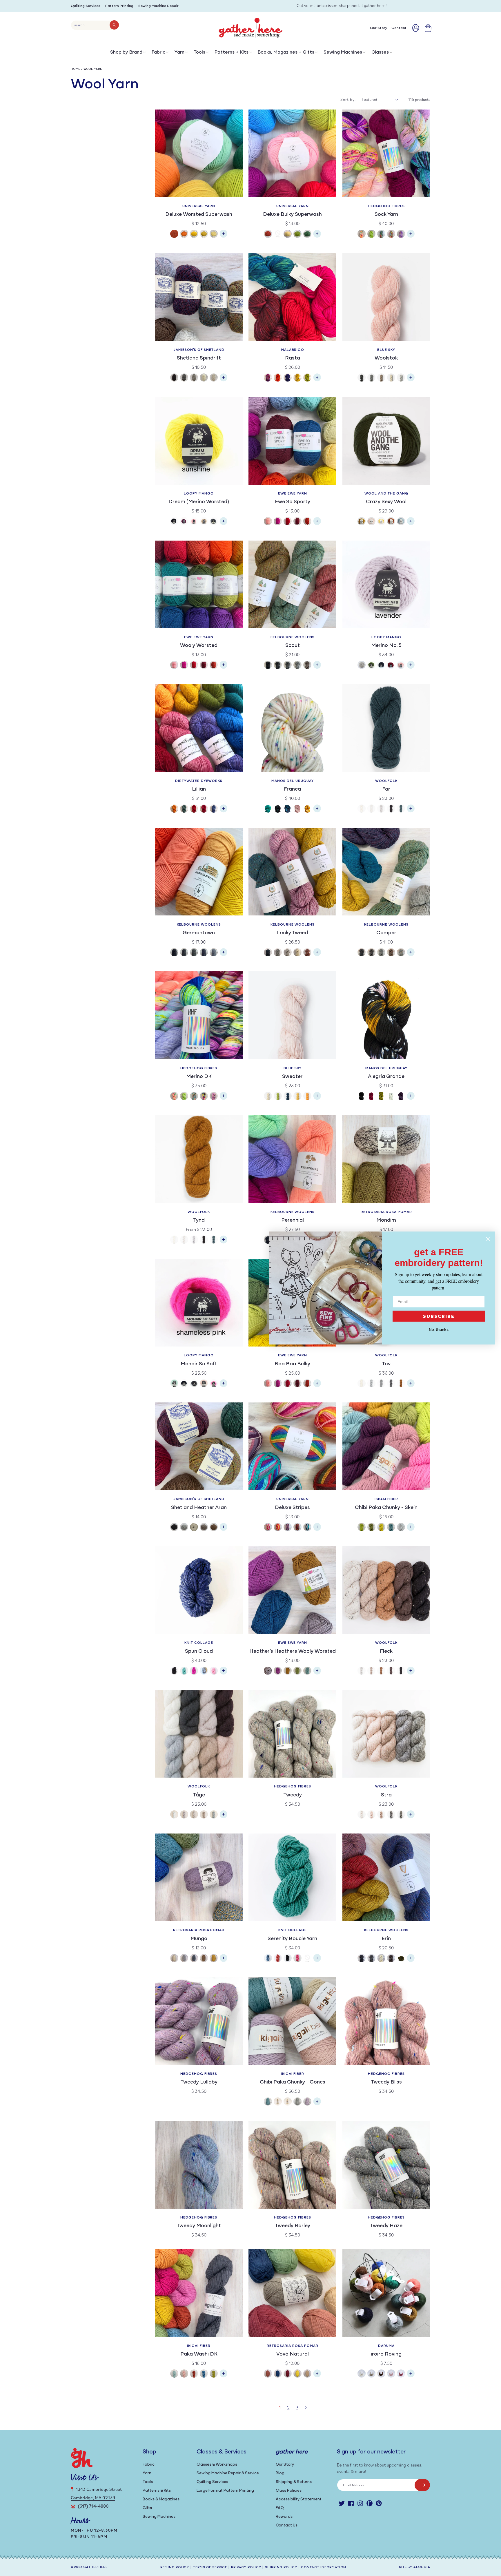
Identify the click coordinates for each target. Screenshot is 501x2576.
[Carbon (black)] (288, 1959)
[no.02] (194, 1240)
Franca (292, 789)
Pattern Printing (119, 6)
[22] (204, 1815)
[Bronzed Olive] (362, 522)
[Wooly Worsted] (224, 668)
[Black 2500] (362, 1097)
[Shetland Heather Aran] (224, 1530)
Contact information (324, 2567)
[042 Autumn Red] (194, 809)
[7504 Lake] (288, 1097)
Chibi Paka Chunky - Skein (386, 1508)
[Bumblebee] (381, 1528)
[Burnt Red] (278, 1959)
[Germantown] (224, 955)
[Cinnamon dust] (391, 522)
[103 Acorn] (381, 2374)
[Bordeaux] (184, 522)
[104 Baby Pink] (391, 2374)
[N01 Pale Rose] (268, 2374)
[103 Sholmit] (194, 378)
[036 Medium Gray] (278, 953)
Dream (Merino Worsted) (199, 502)
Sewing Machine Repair (158, 6)
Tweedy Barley (293, 2226)
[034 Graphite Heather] (288, 666)
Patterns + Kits (232, 52)
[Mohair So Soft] (224, 1386)
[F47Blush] (297, 809)
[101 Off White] (362, 2374)
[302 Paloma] (278, 1528)
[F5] (401, 1671)
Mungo (199, 1939)
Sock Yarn (386, 215)
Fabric (158, 52)
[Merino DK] (224, 1099)
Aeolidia (422, 2567)
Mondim (386, 1221)
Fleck (386, 1652)
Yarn (179, 52)
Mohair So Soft (199, 1364)
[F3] (381, 1671)
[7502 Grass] (278, 1097)
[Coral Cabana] (297, 1959)
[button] (127, 54)
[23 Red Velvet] (297, 522)
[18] (184, 1815)
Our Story (285, 2465)
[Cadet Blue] (391, 1528)
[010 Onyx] (362, 1959)
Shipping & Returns (294, 2482)
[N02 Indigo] (278, 2374)
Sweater (292, 1077)
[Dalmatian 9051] (391, 1097)
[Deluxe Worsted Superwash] (224, 237)
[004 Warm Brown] (204, 1959)
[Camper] (411, 955)
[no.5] (391, 809)
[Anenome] (362, 235)
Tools (199, 52)
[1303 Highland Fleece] (391, 378)
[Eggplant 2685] (401, 1097)
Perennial (293, 1221)
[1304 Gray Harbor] (401, 378)
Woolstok (386, 358)
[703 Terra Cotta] (174, 235)
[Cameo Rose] (371, 522)
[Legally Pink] (214, 1384)
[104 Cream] (297, 953)
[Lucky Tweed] (317, 955)
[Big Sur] (268, 1959)
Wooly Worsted (199, 646)
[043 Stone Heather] (307, 666)
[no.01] (184, 1240)
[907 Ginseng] (278, 235)
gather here (95, 2567)
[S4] (391, 1815)
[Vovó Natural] (317, 2376)
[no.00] (362, 809)
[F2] (371, 1671)
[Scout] (317, 668)
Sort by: (348, 99)
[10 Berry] (278, 522)
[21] (194, 1815)
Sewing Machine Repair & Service (228, 2473)
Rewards (284, 2517)
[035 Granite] (371, 1959)
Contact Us (287, 2525)
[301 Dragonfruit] (268, 1528)
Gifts (147, 2508)
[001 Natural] (174, 1959)
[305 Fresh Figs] (288, 1528)
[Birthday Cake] (401, 235)
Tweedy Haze (386, 2226)
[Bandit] (381, 235)
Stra (386, 1795)
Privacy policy (246, 2567)
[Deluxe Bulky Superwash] (317, 237)
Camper (386, 933)
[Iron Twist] (297, 2102)
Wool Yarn (93, 69)
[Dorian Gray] (214, 522)
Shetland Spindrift (199, 358)
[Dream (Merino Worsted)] (224, 524)
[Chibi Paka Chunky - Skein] (411, 1530)
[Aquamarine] (174, 2374)
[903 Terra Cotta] (268, 235)
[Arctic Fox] (362, 666)
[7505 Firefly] (297, 1097)
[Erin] (411, 1961)
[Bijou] (391, 235)
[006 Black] (268, 953)
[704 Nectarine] (184, 235)
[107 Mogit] (204, 1528)
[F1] (362, 1671)
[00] (174, 1815)
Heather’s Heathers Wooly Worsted (293, 1652)
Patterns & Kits (157, 2491)
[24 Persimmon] (307, 522)
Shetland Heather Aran (199, 1508)
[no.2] (381, 809)
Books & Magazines (161, 2499)
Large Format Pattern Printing (225, 2491)
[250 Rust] (307, 953)
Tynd (199, 1221)
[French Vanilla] (288, 2102)
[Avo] (371, 235)
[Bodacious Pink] (194, 1671)
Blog (280, 2473)
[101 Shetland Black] (174, 378)
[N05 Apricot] (307, 2374)
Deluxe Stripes (292, 1508)
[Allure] (174, 1384)
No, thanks (439, 1330)
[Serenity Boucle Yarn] (317, 1961)
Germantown (199, 933)
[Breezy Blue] (204, 1671)
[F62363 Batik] (278, 809)
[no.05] (204, 1240)
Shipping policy (281, 2567)
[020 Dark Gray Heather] (184, 953)
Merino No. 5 (386, 646)
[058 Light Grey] (288, 953)
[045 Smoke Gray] (214, 953)
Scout (293, 646)
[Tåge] (224, 1817)
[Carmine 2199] (371, 1097)
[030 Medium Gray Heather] (194, 953)
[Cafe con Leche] (204, 522)
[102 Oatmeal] (371, 2374)
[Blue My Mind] (184, 1671)
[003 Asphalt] (194, 1959)
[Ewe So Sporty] (317, 524)
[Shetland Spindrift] (224, 380)
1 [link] (280, 2408)
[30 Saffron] (288, 1671)
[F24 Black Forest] (288, 809)
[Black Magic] (184, 1384)
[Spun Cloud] (224, 1673)
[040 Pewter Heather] (297, 666)
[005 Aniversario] (268, 378)
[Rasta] (317, 380)
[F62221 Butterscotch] (307, 809)
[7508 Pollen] (307, 1097)
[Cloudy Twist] (278, 2102)
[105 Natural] (381, 1959)
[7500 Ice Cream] (268, 1097)
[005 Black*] (268, 666)
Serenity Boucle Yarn (292, 1939)
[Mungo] (224, 1961)
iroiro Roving (386, 2354)
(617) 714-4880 (93, 2506)
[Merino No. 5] (411, 668)
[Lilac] (307, 2102)
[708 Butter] (214, 235)
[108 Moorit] (214, 1528)
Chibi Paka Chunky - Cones (293, 2082)
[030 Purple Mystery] (288, 378)
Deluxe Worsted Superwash (199, 215)
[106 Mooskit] (194, 1528)
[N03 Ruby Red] (288, 2374)
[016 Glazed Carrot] (278, 378)
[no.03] (391, 1384)
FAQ (280, 2508)
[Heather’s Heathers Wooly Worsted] (317, 1673)
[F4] (391, 1671)
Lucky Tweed (292, 933)
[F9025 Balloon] (268, 809)
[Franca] (317, 811)
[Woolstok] (411, 380)
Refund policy (175, 2567)
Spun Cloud (199, 1652)
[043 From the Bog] (204, 809)
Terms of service (210, 2567)
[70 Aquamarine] (307, 1671)
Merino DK (199, 1077)
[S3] (381, 1815)
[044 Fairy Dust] (214, 809)
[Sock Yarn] (411, 237)
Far (386, 789)
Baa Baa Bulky (292, 1364)
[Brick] (194, 2374)
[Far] (411, 811)
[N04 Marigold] (297, 2374)
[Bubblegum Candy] (214, 1671)
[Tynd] (224, 1242)
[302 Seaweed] (401, 1959)
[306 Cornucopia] (297, 1528)
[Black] (174, 522)
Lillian (199, 789)
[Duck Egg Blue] (401, 522)
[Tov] (411, 1386)
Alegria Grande (386, 1077)
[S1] (362, 1815)
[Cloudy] (401, 1528)
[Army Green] (371, 666)
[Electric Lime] (307, 1959)
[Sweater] (317, 1099)
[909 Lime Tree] (297, 235)
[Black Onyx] (174, 1671)
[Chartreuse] (214, 2374)
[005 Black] (174, 953)
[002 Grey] (184, 1959)
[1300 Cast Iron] (362, 378)
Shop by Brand (126, 52)
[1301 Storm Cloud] (371, 378)
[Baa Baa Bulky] (317, 1386)
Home (76, 69)
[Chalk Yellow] (381, 522)
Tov (386, 1364)
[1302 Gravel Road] (381, 378)
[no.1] (371, 809)
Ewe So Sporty (293, 502)
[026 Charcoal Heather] (278, 666)
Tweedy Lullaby (199, 2082)
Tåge (199, 1795)
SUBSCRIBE (439, 1316)
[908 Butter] (288, 235)
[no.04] (401, 1384)
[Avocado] (371, 1528)
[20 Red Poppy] (288, 522)
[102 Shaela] (184, 378)
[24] (214, 1815)
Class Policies (289, 2491)
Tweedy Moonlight (199, 2226)
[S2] (371, 1815)
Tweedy (293, 1795)
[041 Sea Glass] (184, 809)
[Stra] (411, 1817)
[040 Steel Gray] (204, 953)
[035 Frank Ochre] (297, 378)
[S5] (401, 1815)
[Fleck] (411, 1673)
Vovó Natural (293, 2354)
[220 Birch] (391, 1959)
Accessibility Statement (299, 2499)
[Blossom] (184, 2374)
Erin (386, 1939)
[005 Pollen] (214, 1959)
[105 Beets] (401, 2374)
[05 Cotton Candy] (268, 522)
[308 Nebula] (307, 1528)
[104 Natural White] (204, 378)
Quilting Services (86, 6)
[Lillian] (224, 811)
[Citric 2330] (381, 1097)
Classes (380, 52)
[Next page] (306, 2408)
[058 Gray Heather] (401, 953)
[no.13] (401, 809)
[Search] (114, 25)
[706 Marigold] (194, 235)
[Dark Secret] (194, 1384)
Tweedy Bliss (386, 2082)
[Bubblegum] (194, 522)
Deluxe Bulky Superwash (292, 215)
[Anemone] (174, 1097)
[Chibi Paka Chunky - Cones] (317, 2104)
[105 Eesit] (214, 378)
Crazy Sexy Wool (386, 502)
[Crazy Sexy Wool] (411, 524)
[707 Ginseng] (204, 235)
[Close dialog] (488, 1239)
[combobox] (95, 25)
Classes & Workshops (217, 2465)
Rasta (293, 358)
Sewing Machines (343, 52)
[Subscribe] (422, 2485)
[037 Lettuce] (307, 378)
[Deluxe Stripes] (317, 1530)
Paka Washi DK (199, 2354)
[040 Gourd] (174, 809)
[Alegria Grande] (411, 1099)
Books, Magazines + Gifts (286, 52)
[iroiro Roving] (411, 2376)
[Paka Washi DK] (224, 2376)
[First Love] (204, 1384)
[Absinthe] (362, 1528)
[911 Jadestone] (307, 235)
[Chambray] (204, 2374)
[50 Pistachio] (297, 1671)
